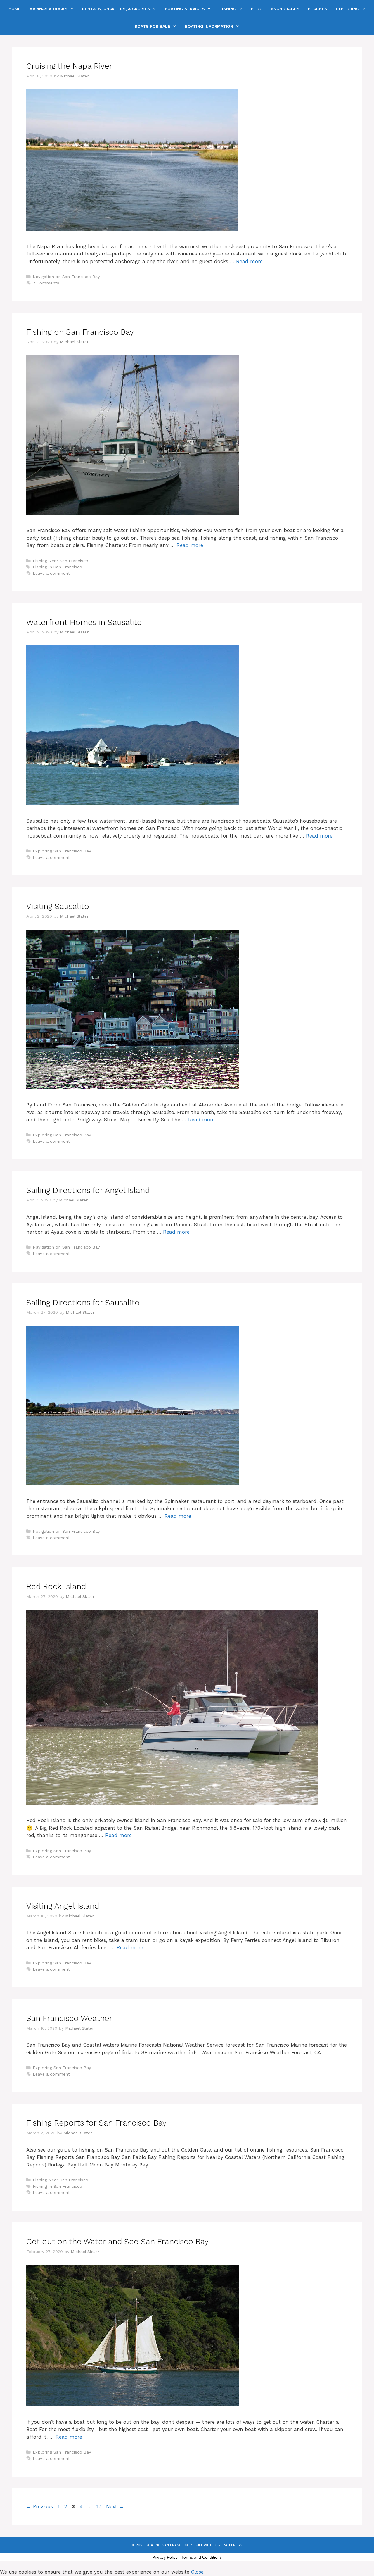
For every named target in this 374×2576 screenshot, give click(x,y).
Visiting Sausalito (58, 906)
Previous (40, 2506)
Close (197, 2572)
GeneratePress (228, 2545)
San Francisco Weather (69, 2018)
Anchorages (285, 9)
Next (115, 2506)
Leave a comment (51, 573)
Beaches (318, 9)
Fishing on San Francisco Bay (80, 332)
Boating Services (185, 9)
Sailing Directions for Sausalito (83, 1303)
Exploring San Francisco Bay (62, 851)
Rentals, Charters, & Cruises (116, 9)
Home (15, 9)
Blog (257, 9)
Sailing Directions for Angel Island (88, 1190)
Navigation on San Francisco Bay (66, 277)
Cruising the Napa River (69, 66)
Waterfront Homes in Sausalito (84, 622)
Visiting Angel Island (63, 1906)
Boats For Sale (153, 26)
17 (99, 2506)
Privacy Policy (165, 2557)
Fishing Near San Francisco (60, 561)
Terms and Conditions (202, 2557)
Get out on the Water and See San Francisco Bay (117, 2242)
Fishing (228, 9)
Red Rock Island (56, 1586)
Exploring (348, 9)
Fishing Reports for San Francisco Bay (96, 2123)
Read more (249, 261)
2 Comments (46, 283)
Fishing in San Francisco (57, 567)
